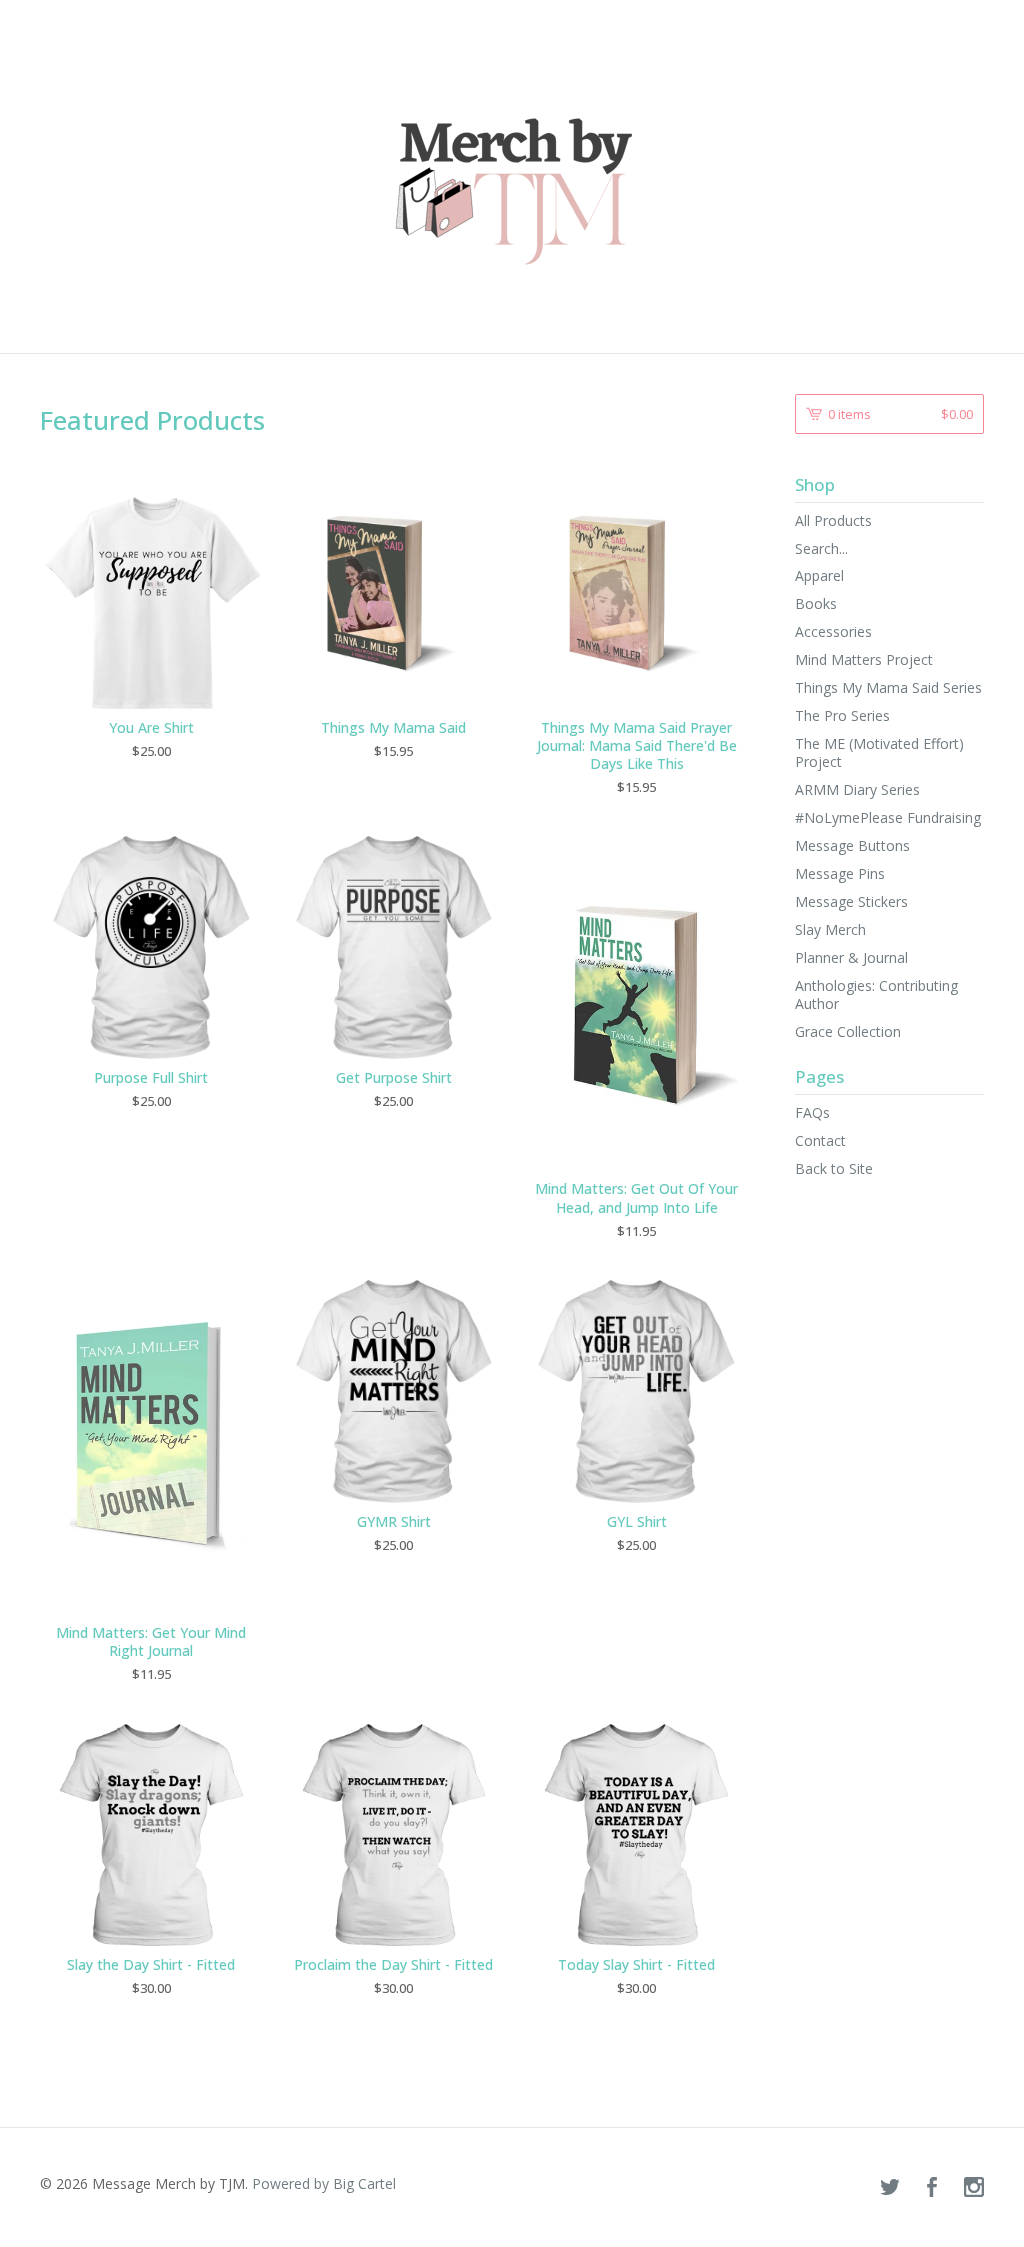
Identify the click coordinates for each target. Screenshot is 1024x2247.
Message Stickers (851, 901)
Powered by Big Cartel (324, 2183)
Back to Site (834, 1168)
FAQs (812, 1112)
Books (816, 603)
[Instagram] (974, 2188)
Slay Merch (830, 929)
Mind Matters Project (864, 659)
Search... (821, 549)
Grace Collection (848, 1031)
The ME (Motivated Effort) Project (879, 752)
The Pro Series (842, 715)
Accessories (833, 631)
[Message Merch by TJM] (512, 175)
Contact (820, 1140)
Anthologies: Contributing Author (876, 994)
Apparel (819, 575)
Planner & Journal (851, 957)
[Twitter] (890, 2188)
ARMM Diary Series (857, 789)
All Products (833, 520)
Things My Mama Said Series (888, 687)
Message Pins (840, 873)
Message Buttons (852, 845)
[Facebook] (932, 2188)
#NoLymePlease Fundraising (888, 817)
